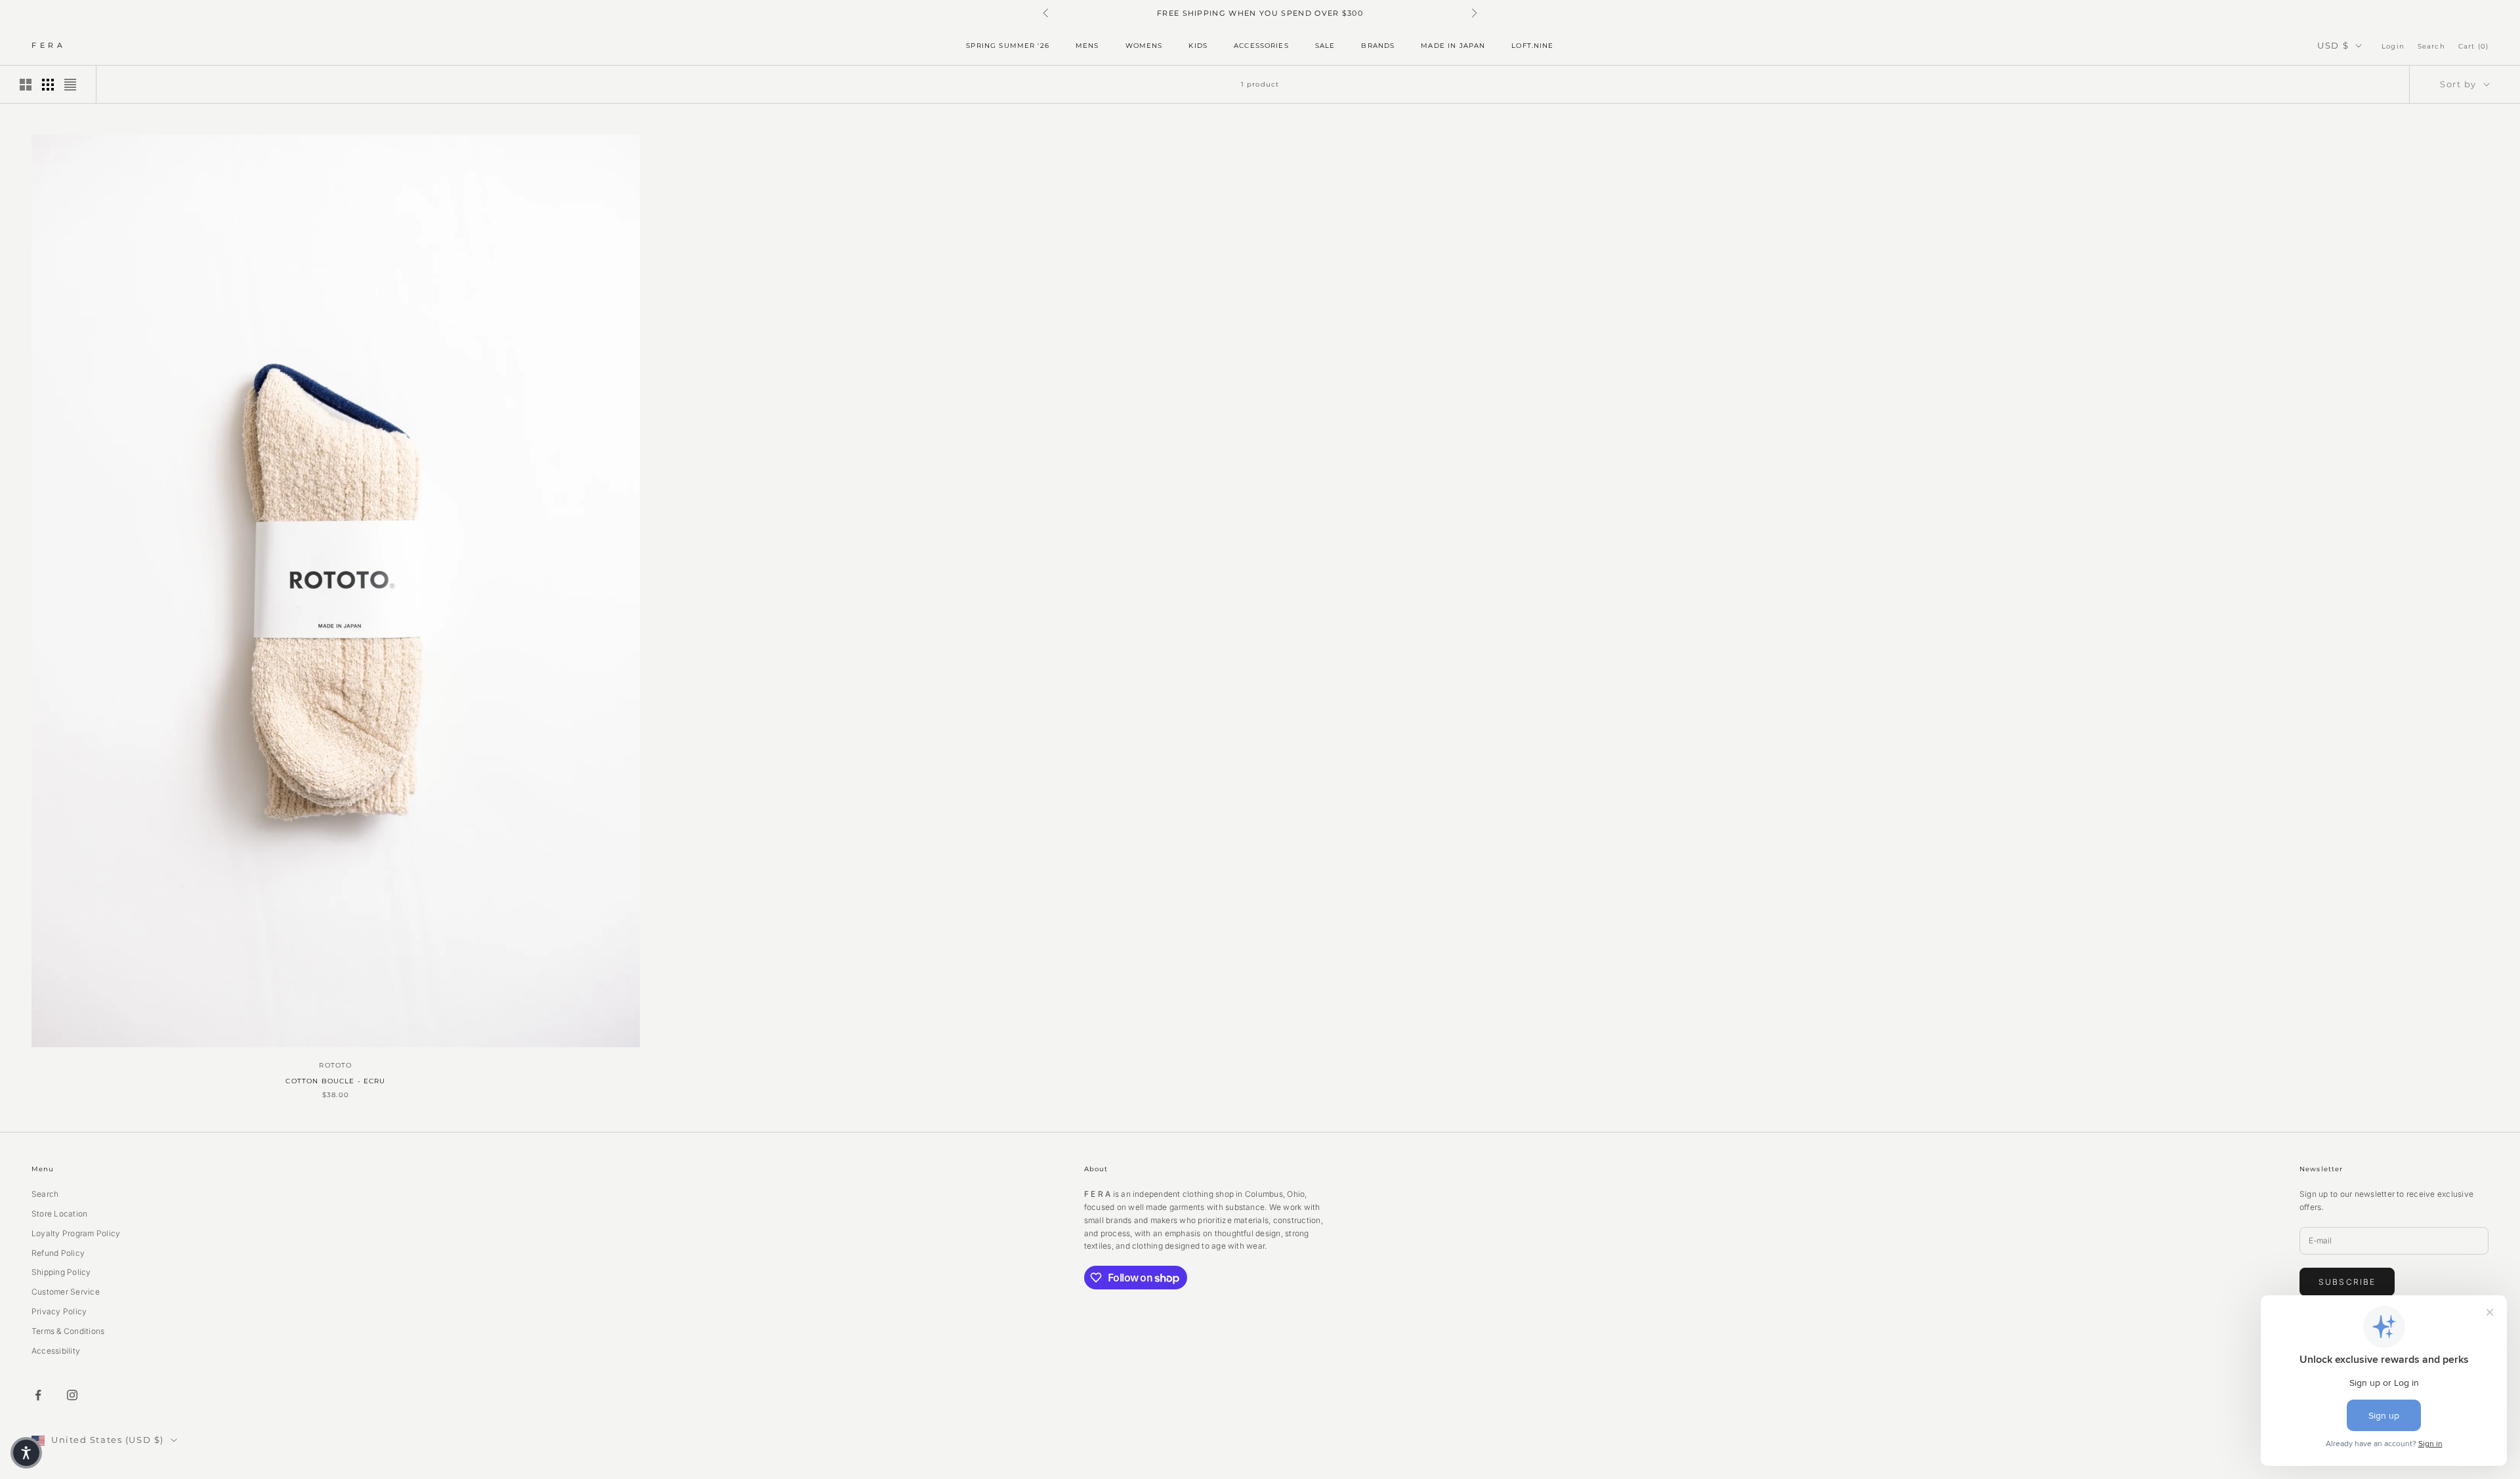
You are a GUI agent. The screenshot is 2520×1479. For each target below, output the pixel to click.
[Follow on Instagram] (72, 1395)
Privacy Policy (59, 1311)
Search (45, 1194)
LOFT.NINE (1532, 46)
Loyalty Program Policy (76, 1233)
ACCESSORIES (1261, 46)
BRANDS (1378, 46)
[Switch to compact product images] (70, 85)
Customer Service (66, 1292)
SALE (1325, 46)
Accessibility (56, 1351)
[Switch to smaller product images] (48, 85)
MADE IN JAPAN (1453, 46)
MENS (1087, 46)
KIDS (1198, 46)
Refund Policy (58, 1253)
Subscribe (2347, 1282)
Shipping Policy (61, 1272)
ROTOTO (335, 1065)
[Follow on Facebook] (38, 1395)
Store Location (59, 1214)
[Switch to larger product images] (26, 85)
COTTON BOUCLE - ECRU (335, 1081)
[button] (26, 1453)
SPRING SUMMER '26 (1008, 46)
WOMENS (1144, 46)
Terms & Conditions (68, 1331)
